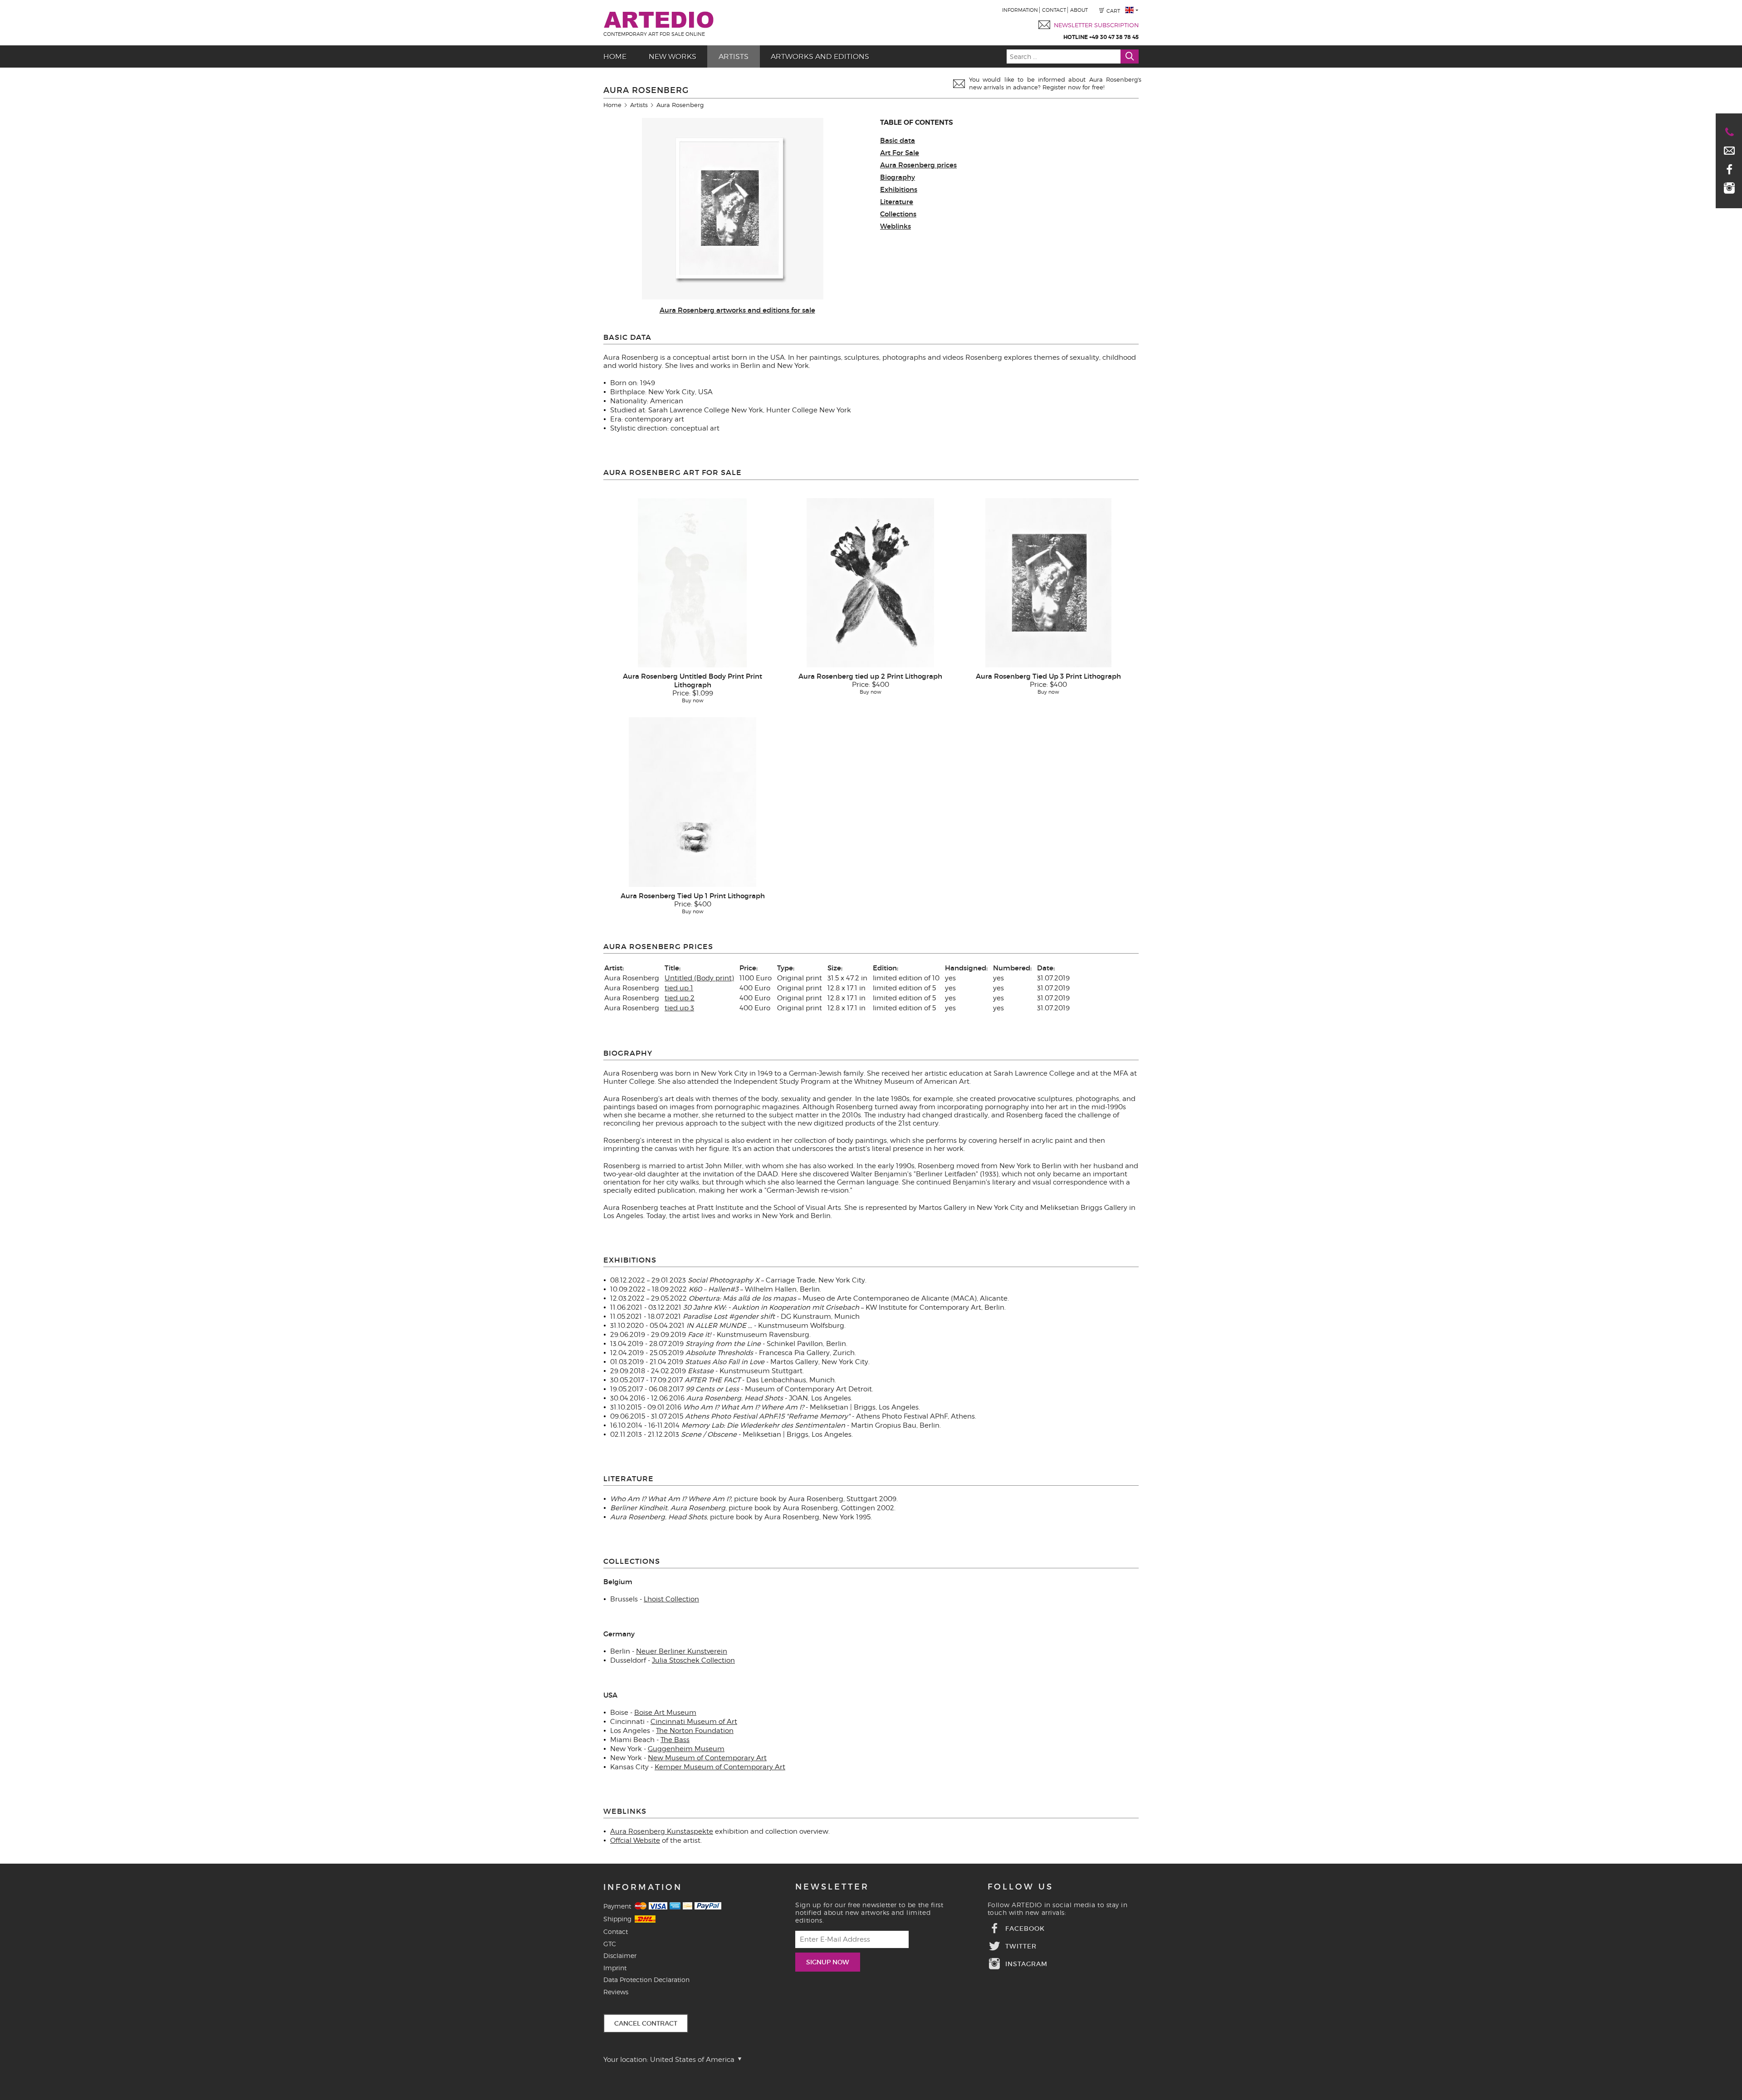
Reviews (616, 1992)
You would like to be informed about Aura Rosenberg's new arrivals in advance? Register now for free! (1055, 83)
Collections (898, 214)
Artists (734, 56)
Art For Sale (900, 153)
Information (1020, 10)
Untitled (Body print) (699, 978)
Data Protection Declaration (646, 1980)
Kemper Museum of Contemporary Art (720, 1767)
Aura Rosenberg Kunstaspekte (662, 1831)
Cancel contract (646, 2023)
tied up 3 (679, 1008)
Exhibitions (899, 189)
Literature (897, 202)
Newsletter (832, 1887)
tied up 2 (680, 998)
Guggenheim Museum (686, 1749)
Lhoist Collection (671, 1599)
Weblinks (895, 226)
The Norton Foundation (695, 1731)
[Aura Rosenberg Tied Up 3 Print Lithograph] (1048, 583)
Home (615, 56)
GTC (610, 1944)
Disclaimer (620, 1956)
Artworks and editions (820, 56)
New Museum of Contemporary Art (707, 1758)
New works (673, 56)
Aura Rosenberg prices (918, 165)
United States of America (693, 2060)
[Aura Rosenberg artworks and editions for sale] (733, 297)
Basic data (898, 140)
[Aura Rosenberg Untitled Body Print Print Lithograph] (692, 583)
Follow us (1020, 1887)
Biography (898, 177)
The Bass (675, 1740)
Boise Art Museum (665, 1713)
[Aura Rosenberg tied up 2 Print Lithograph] (870, 583)
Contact (1054, 10)
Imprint (615, 1968)
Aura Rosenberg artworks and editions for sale (737, 310)
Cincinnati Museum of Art (694, 1722)
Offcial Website (635, 1841)
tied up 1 (679, 988)
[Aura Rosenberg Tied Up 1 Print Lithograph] (692, 802)
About (1079, 10)
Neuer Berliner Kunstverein (682, 1651)
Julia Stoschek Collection (693, 1660)
